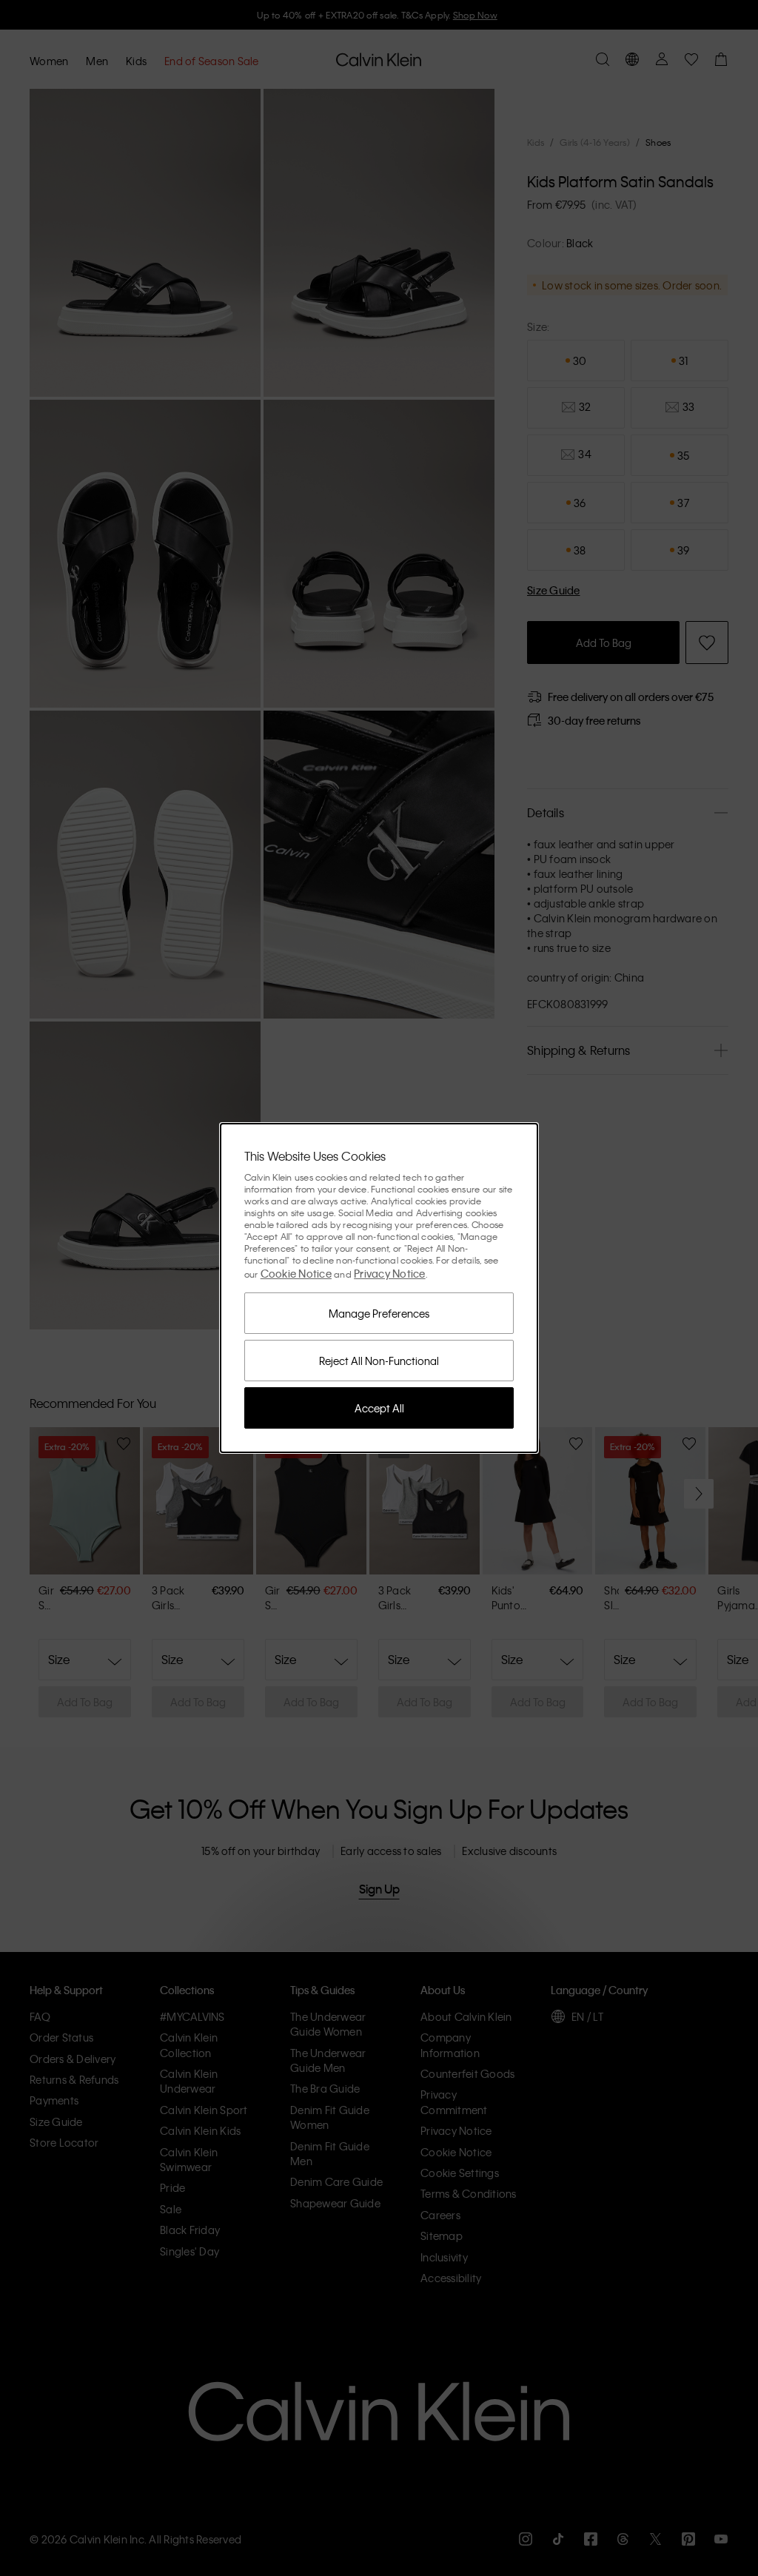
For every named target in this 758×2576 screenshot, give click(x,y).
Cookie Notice (296, 1273)
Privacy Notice (390, 1273)
